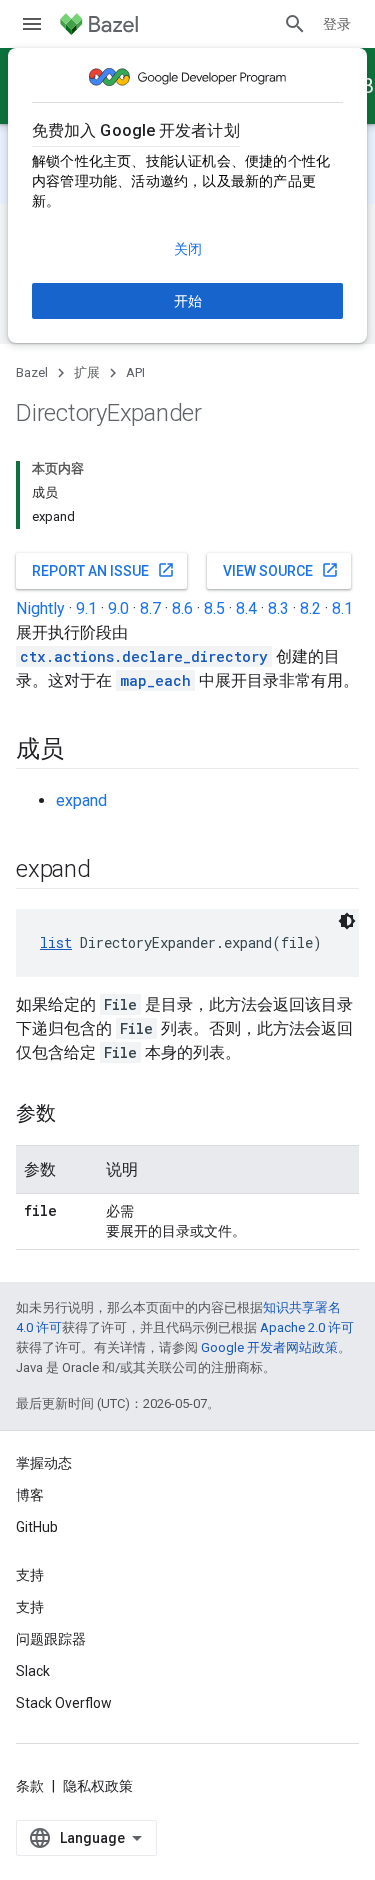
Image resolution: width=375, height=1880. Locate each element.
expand (81, 800)
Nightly (40, 608)
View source (281, 570)
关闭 (188, 249)
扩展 (87, 372)
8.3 (278, 608)
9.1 (86, 608)
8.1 (342, 608)
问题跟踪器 (51, 1639)
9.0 (118, 608)
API (135, 372)
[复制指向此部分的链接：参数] (76, 1115)
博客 (30, 1495)
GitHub (37, 1527)
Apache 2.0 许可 (307, 1327)
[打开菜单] (32, 24)
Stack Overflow (64, 1703)
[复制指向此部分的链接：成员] (84, 751)
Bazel (32, 372)
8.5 (214, 608)
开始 (188, 301)
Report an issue (103, 570)
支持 (30, 1607)
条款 (30, 1786)
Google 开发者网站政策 (269, 1347)
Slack (33, 1671)
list (56, 942)
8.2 (310, 608)
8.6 (182, 608)
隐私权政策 (98, 1786)
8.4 (246, 608)
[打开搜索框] (295, 24)
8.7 (150, 608)
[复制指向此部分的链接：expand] (111, 871)
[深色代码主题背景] (347, 921)
